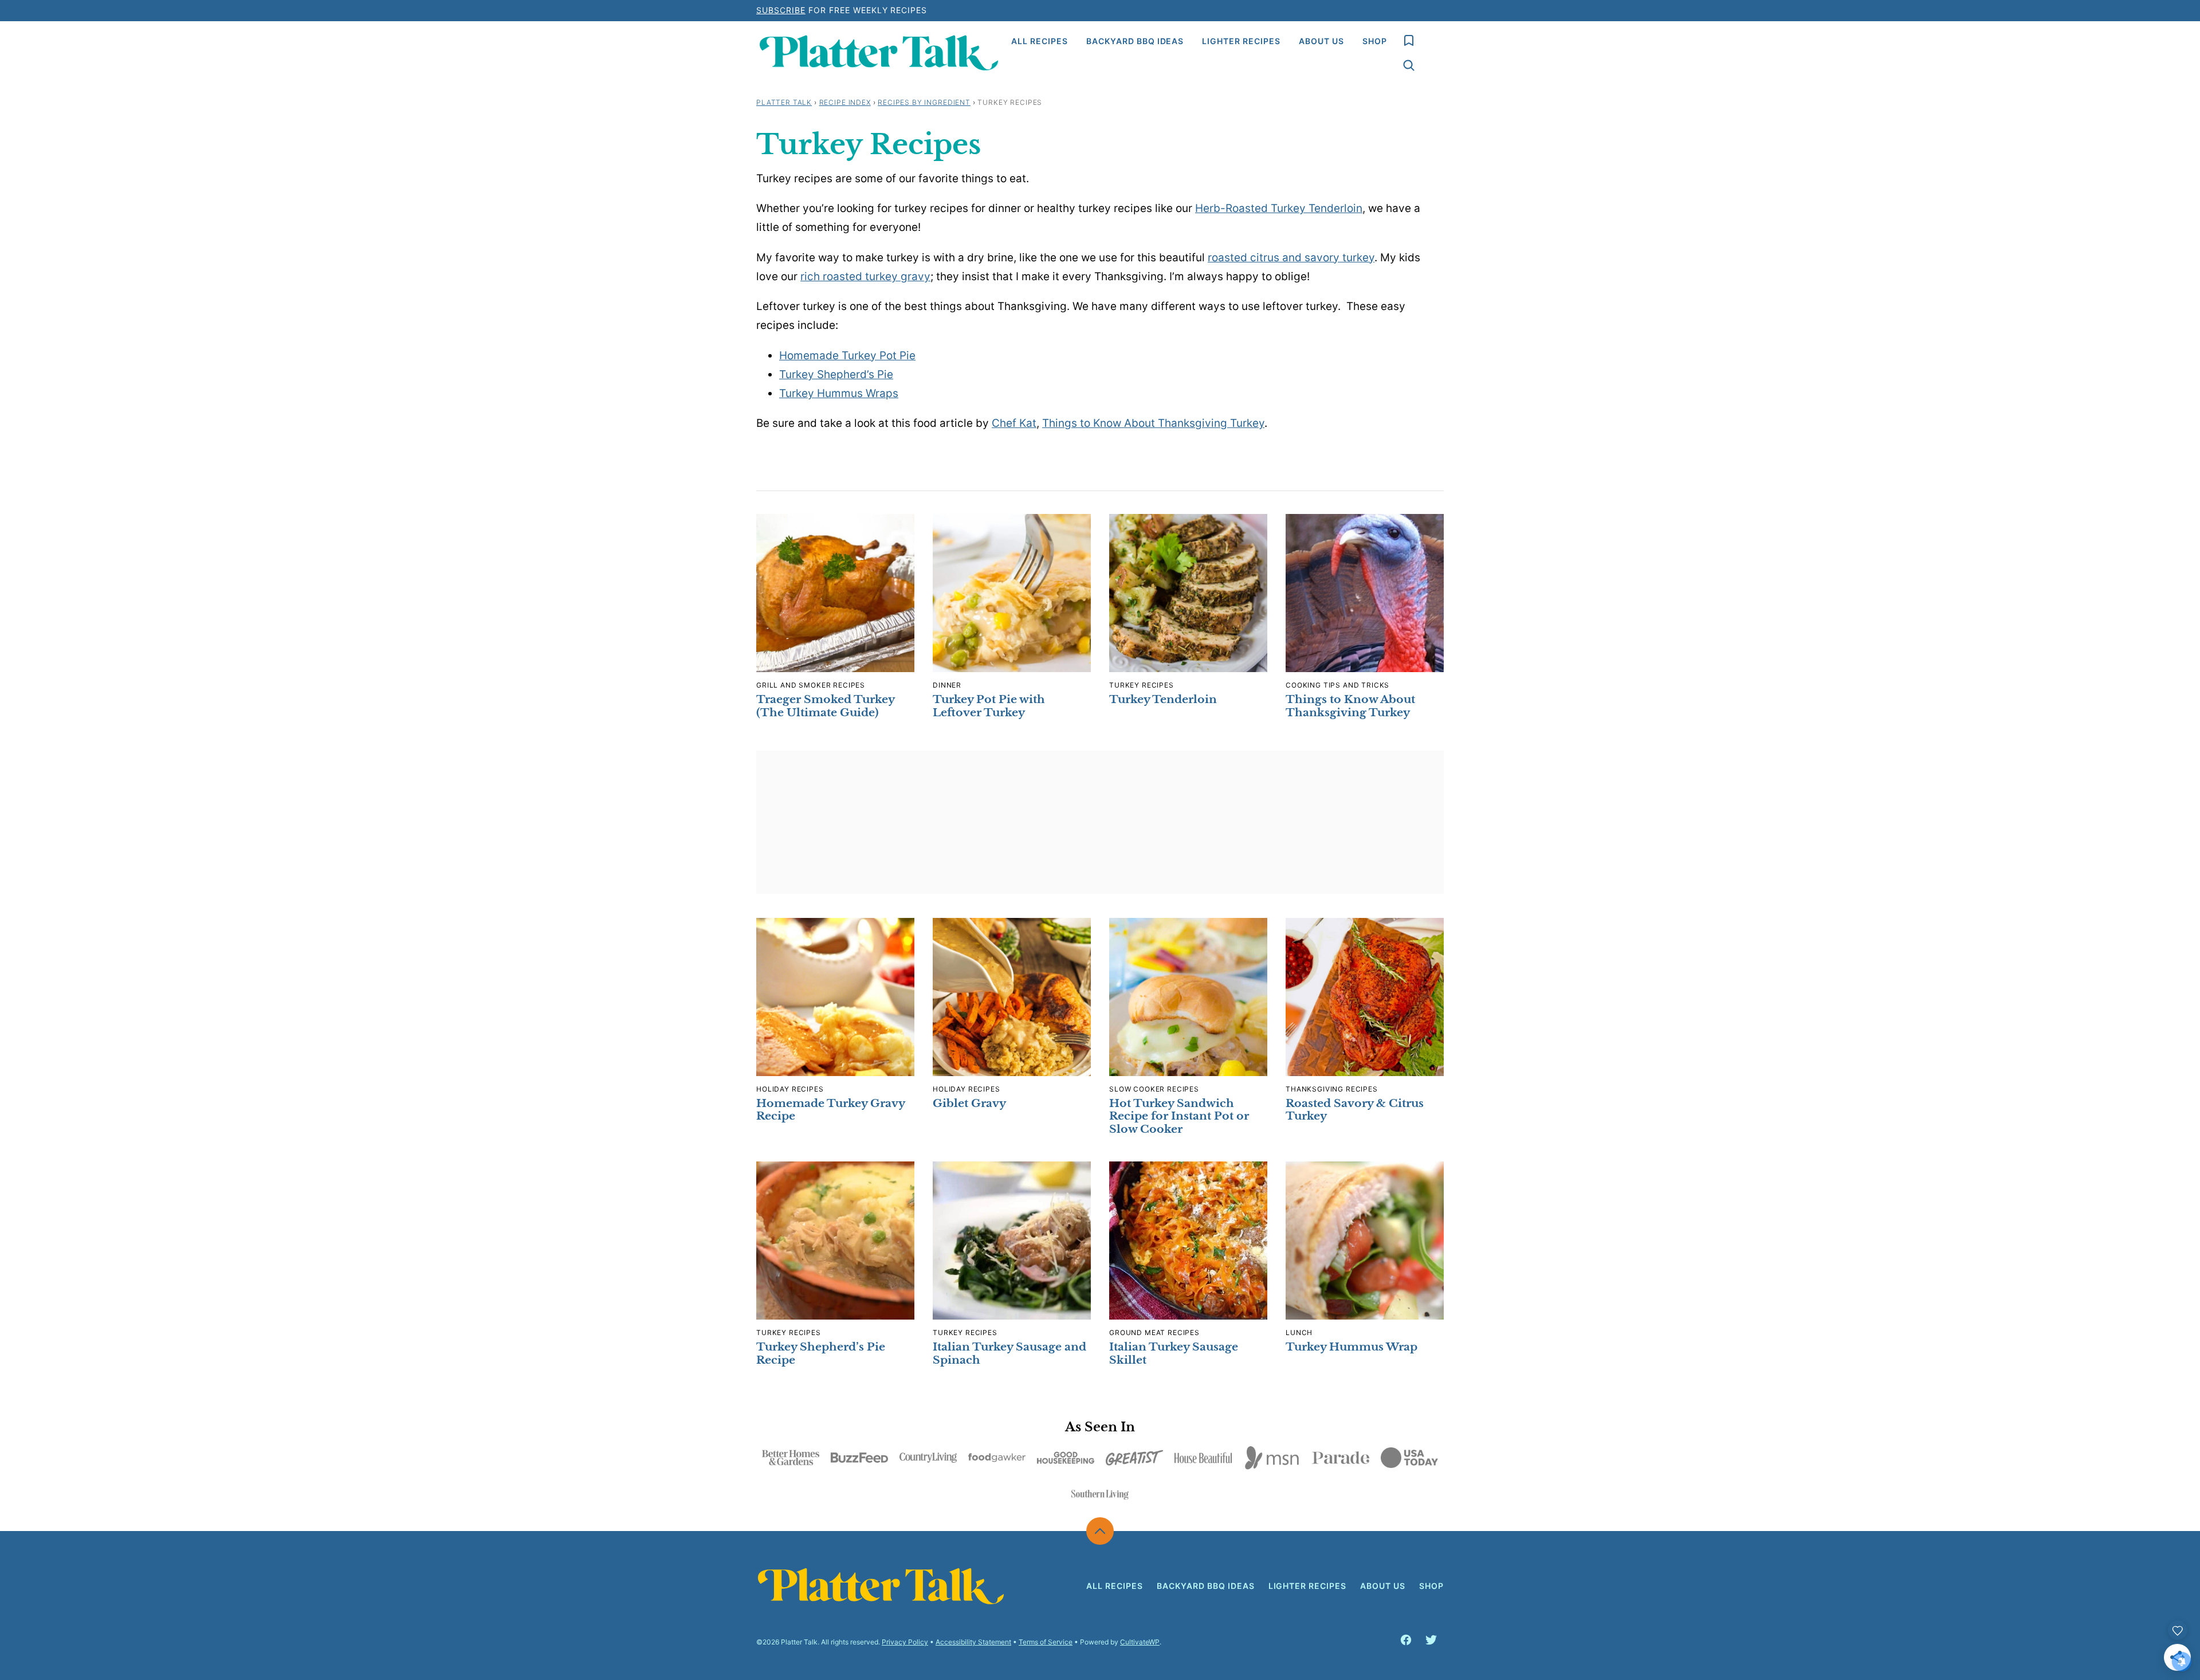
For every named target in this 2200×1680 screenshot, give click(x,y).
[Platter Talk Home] (879, 53)
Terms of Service (1046, 1642)
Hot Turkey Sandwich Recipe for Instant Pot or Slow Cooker (1179, 1116)
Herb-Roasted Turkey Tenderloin (1279, 208)
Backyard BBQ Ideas (1135, 41)
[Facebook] (1406, 1640)
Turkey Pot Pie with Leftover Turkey (989, 706)
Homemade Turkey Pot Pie (847, 356)
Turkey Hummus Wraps (839, 393)
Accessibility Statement (973, 1642)
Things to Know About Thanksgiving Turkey (1153, 423)
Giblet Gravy (969, 1103)
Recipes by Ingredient (924, 102)
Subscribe (781, 10)
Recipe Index (845, 102)
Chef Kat (1014, 423)
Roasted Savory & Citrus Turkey (1355, 1110)
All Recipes (1040, 41)
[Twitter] (1431, 1640)
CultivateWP (1140, 1642)
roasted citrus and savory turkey (1291, 258)
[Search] (1409, 65)
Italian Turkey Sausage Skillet (1174, 1353)
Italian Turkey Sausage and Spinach (1009, 1353)
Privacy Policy (905, 1642)
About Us (1321, 41)
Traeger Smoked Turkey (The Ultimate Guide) (825, 706)
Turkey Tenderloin (1163, 699)
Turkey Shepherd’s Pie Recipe (821, 1353)
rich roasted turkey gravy (865, 276)
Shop (1375, 41)
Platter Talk (784, 102)
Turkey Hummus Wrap (1352, 1347)
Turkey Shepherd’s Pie (836, 374)
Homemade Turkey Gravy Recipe (830, 1110)
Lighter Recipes (1241, 41)
